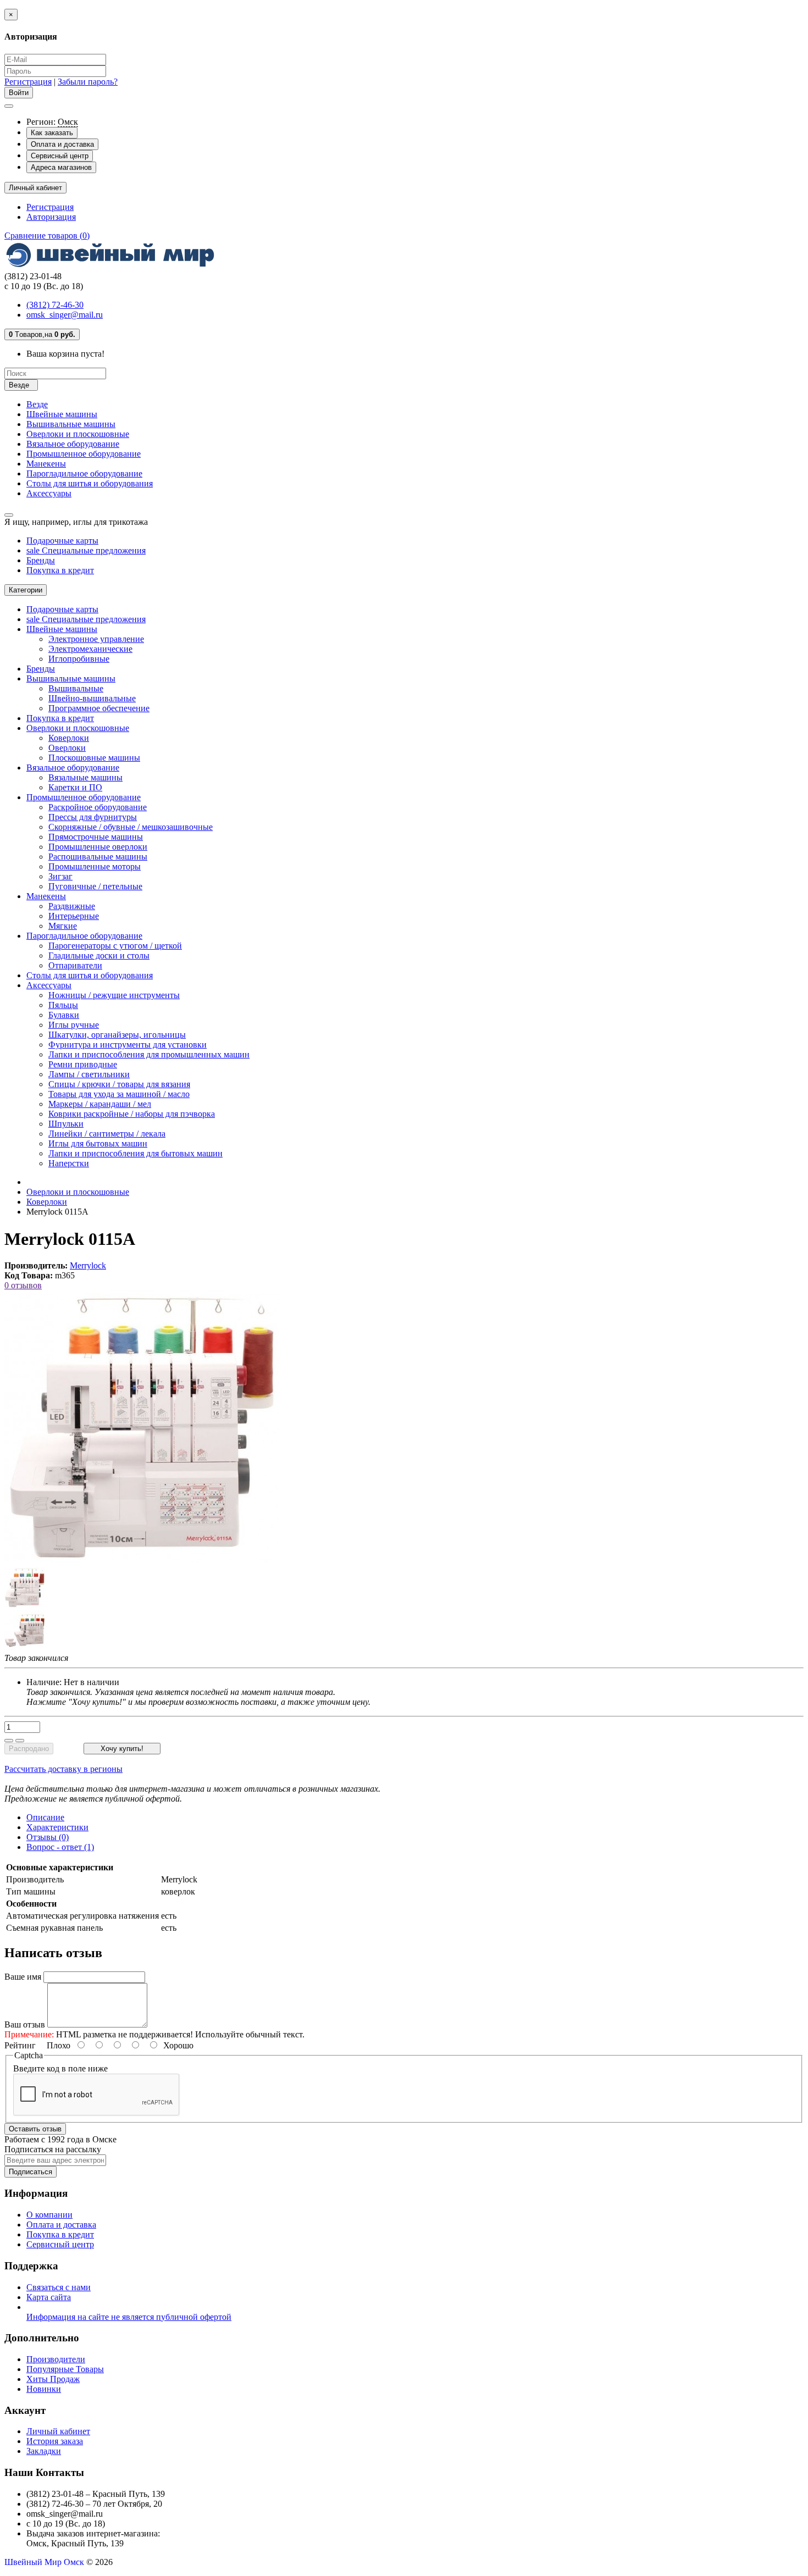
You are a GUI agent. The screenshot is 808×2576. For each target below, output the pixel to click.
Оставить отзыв (35, 2129)
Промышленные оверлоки (98, 847)
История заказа (55, 2441)
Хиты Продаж (53, 2379)
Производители (56, 2359)
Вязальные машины (85, 777)
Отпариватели (75, 965)
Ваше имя (23, 1977)
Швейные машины (62, 414)
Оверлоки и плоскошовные (78, 434)
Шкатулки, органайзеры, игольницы (117, 1035)
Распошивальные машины (98, 857)
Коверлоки (69, 738)
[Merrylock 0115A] (25, 1605)
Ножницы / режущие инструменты (114, 995)
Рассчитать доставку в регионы (63, 1769)
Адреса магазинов (61, 167)
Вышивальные (76, 688)
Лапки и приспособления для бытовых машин (135, 1153)
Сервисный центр (60, 156)
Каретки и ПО (75, 787)
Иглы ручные (74, 1025)
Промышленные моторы (95, 866)
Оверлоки (67, 748)
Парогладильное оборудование (84, 473)
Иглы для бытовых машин (98, 1143)
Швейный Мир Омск (44, 2562)
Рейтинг (20, 2045)
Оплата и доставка (62, 144)
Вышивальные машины (71, 424)
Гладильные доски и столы (99, 955)
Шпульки (66, 1124)
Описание (45, 1817)
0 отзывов (23, 1285)
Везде (37, 404)
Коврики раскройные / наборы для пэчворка (132, 1114)
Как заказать (52, 133)
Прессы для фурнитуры (93, 817)
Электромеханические (90, 649)
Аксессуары (49, 493)
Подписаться (31, 2172)
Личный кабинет (58, 2431)
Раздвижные (72, 906)
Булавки (64, 1015)
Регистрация (28, 82)
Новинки (44, 2389)
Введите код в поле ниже (60, 2068)
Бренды (41, 560)
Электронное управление (96, 639)
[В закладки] (9, 1741)
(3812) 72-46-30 (55, 305)
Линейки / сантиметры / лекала (107, 1134)
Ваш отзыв (25, 2024)
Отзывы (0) (48, 1837)
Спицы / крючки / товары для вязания (119, 1084)
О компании (49, 2215)
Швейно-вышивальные (92, 698)
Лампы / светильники (89, 1074)
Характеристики (57, 1827)
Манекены (46, 464)
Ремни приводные (83, 1064)
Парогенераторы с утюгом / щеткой (115, 946)
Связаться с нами (59, 2287)
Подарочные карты (62, 541)
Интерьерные (74, 916)
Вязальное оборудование (73, 444)
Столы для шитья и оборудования (90, 483)
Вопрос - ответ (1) (60, 1847)
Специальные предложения (86, 550)
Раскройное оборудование (98, 807)
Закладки (44, 2451)
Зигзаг (60, 876)
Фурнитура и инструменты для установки (128, 1045)
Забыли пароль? (88, 82)
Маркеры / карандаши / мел (100, 1104)
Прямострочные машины (96, 837)
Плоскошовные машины (94, 758)
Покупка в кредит (60, 570)
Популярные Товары (65, 2369)
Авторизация (51, 217)
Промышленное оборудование (84, 454)
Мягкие (63, 926)
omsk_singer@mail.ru (65, 315)
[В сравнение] (20, 1741)
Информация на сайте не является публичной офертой (129, 2317)
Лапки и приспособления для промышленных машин (149, 1054)
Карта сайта (49, 2297)
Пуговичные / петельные (95, 886)
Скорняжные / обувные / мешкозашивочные (131, 827)
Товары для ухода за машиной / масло (119, 1094)
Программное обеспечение (99, 708)
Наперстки (69, 1163)
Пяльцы (63, 1005)
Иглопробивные (79, 659)
